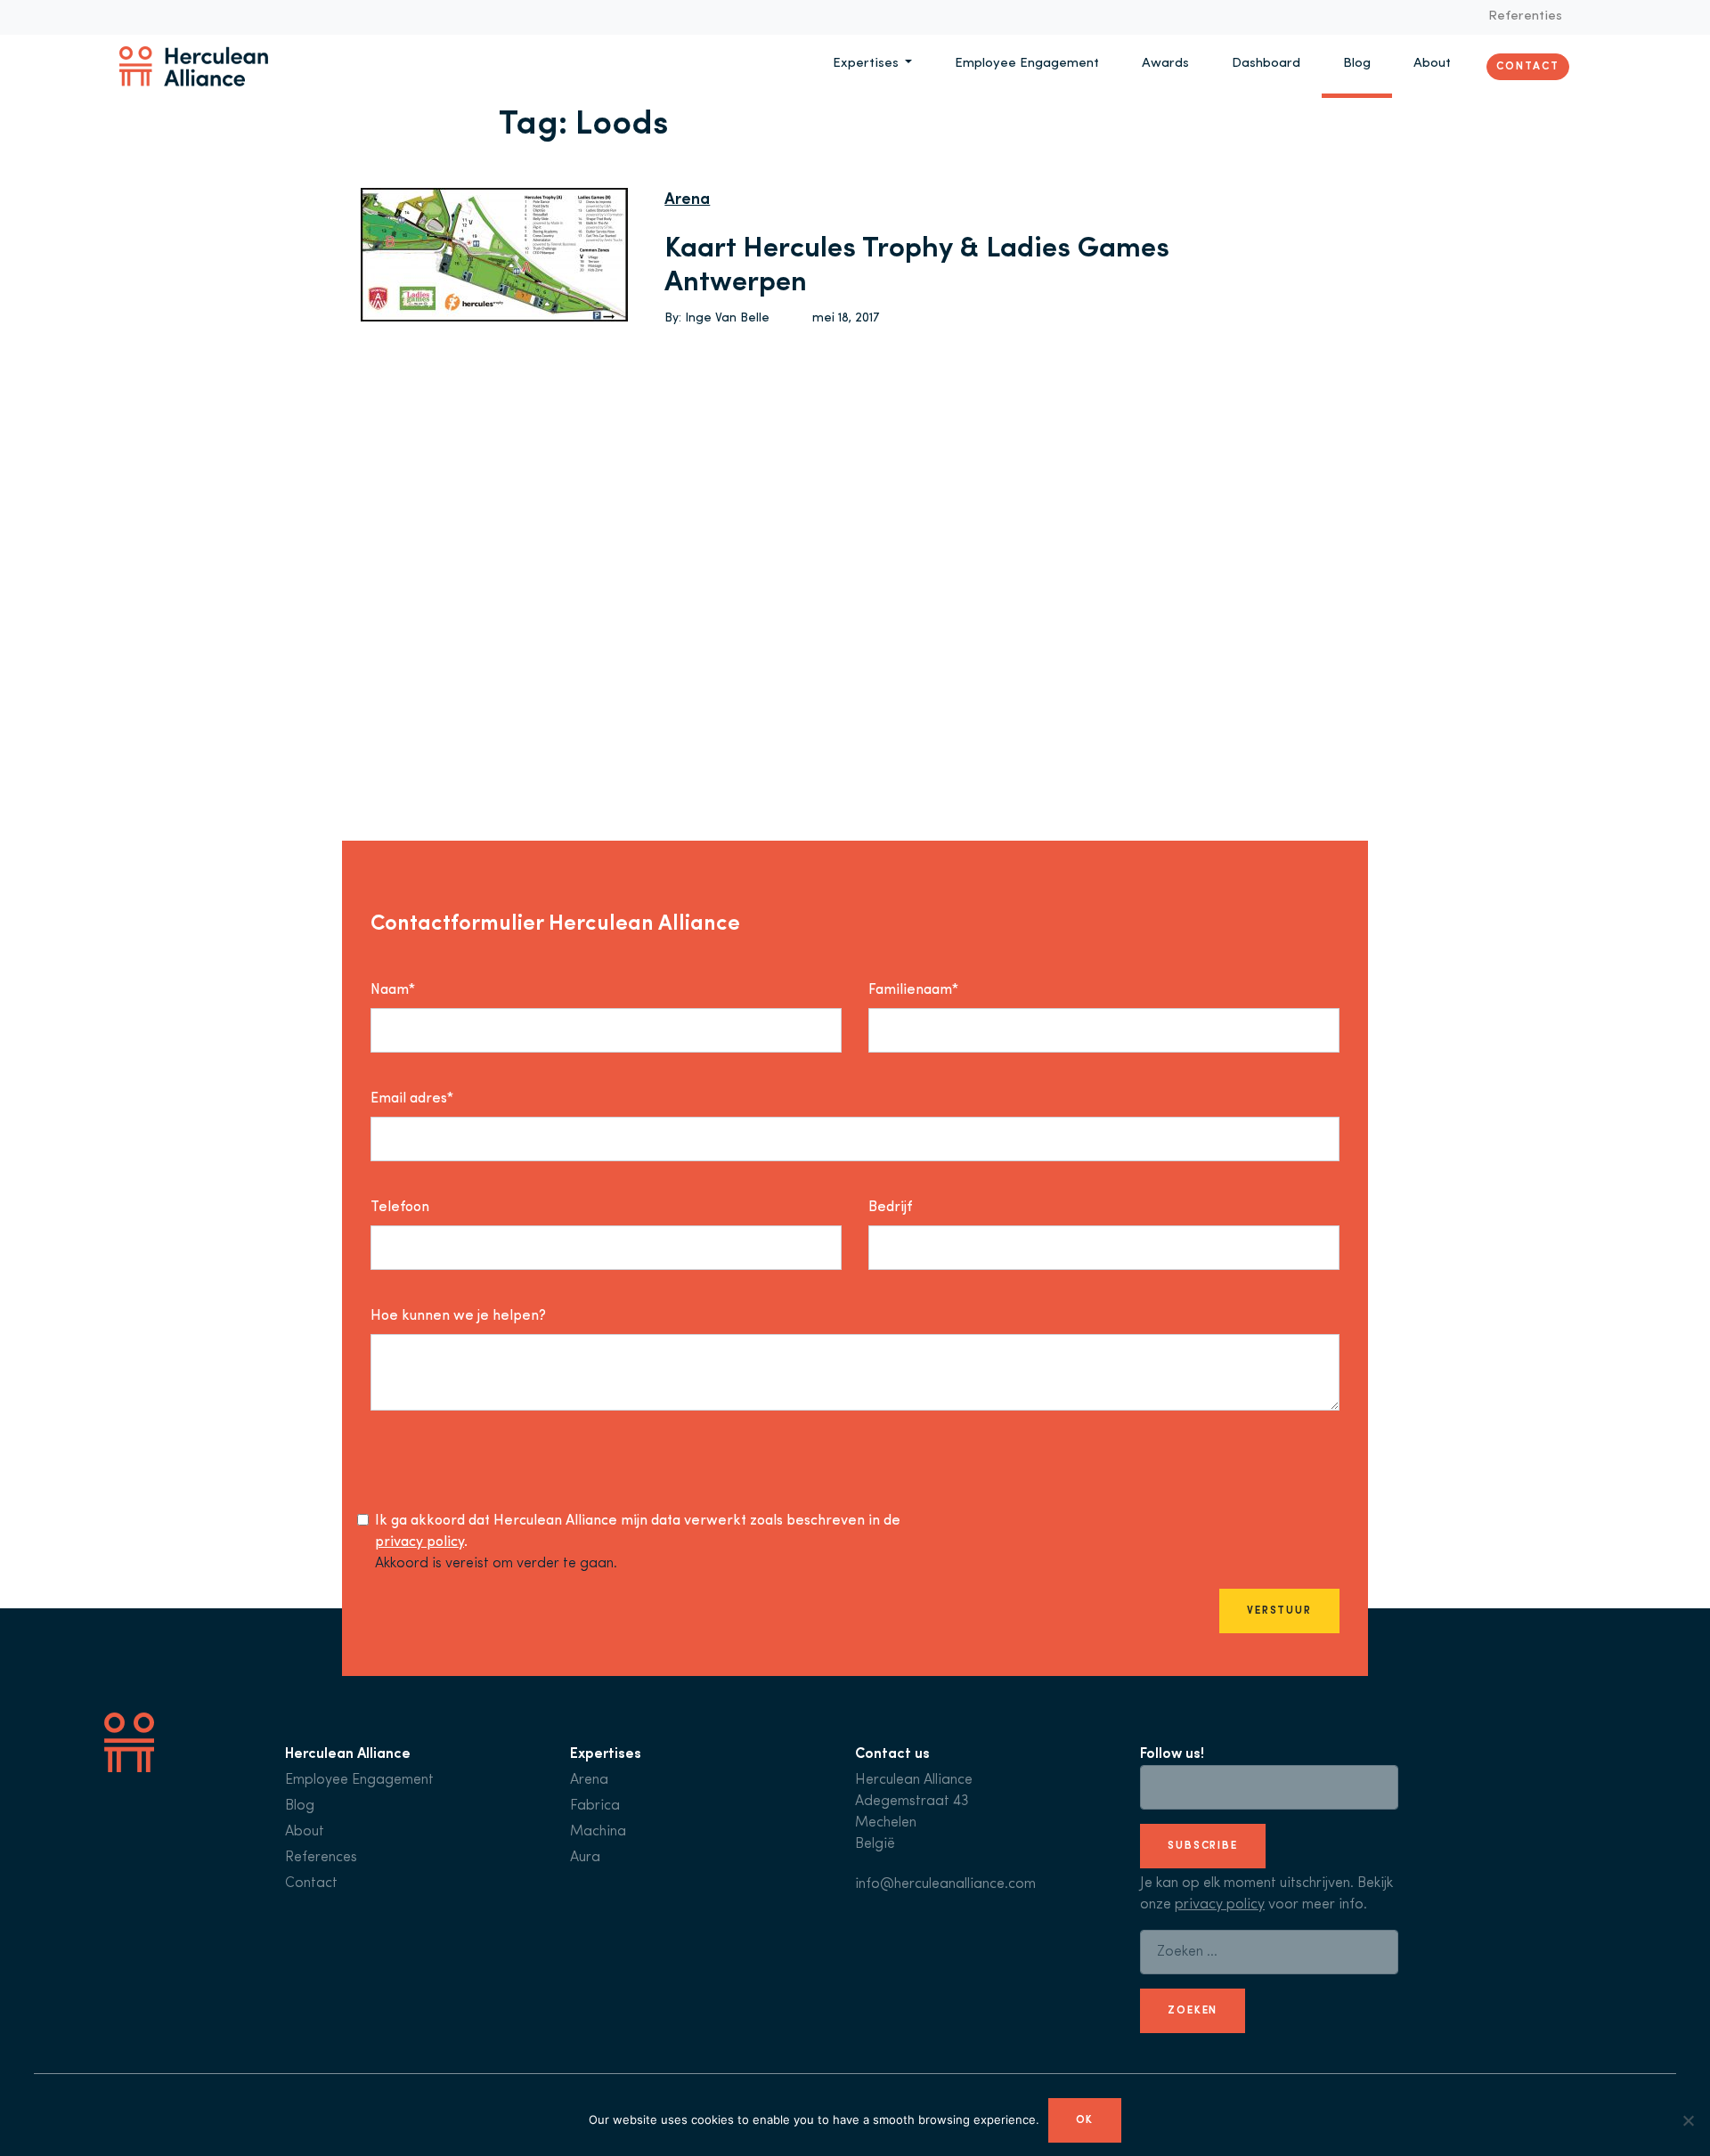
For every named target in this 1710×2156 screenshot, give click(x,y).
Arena (687, 200)
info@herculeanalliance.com (945, 1884)
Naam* (393, 990)
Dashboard (1266, 64)
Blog (1357, 64)
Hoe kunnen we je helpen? (458, 1316)
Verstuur (1279, 1611)
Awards (1165, 64)
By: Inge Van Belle (717, 318)
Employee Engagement (1027, 64)
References (321, 1858)
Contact (1527, 66)
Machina (598, 1832)
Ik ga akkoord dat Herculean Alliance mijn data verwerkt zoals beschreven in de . (638, 1532)
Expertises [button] (867, 64)
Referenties (1525, 16)
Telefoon (400, 1208)
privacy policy (419, 1542)
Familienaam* (913, 990)
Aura (585, 1858)
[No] (1688, 2120)
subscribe (1203, 1846)
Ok (1085, 2120)
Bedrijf (890, 1208)
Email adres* (412, 1099)
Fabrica (595, 1806)
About (1432, 64)
